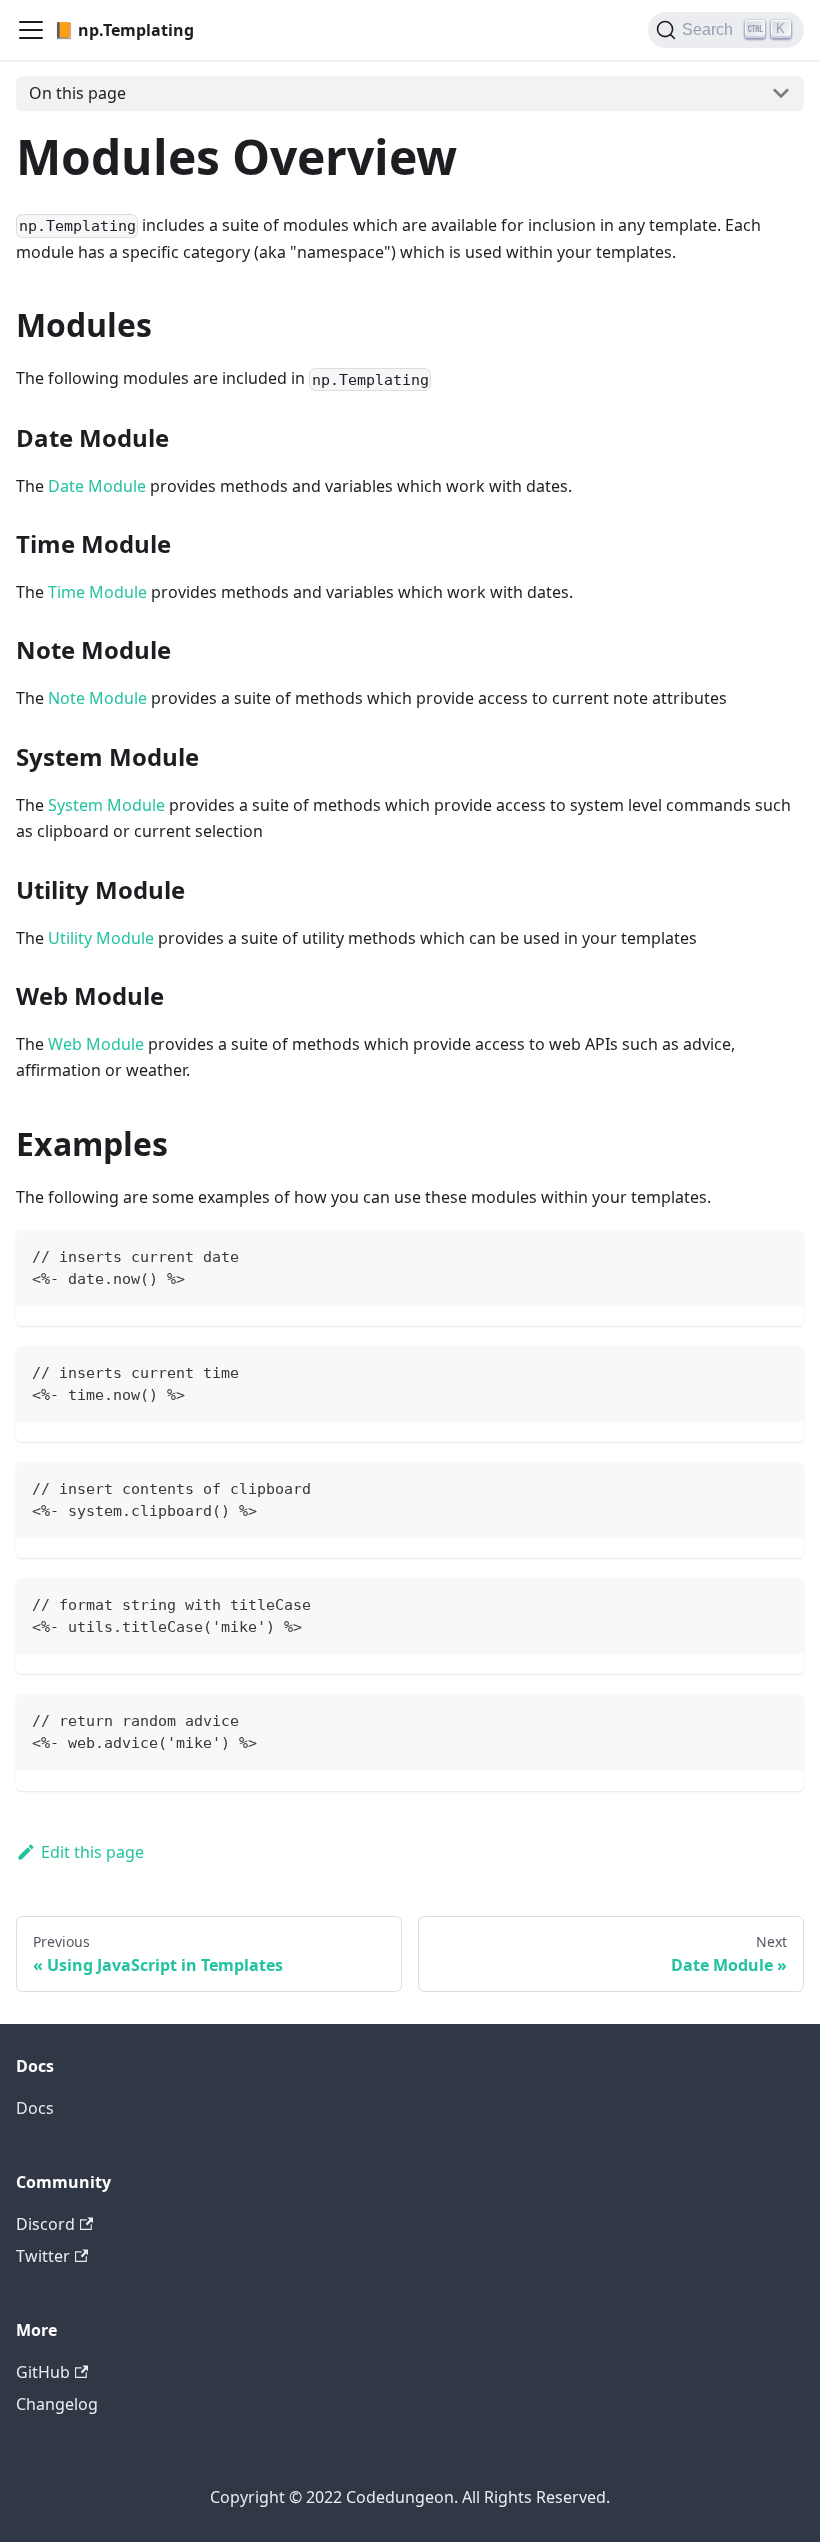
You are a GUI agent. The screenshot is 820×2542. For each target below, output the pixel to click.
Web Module (96, 1044)
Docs (35, 2108)
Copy (772, 1254)
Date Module (97, 486)
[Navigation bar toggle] (31, 30)
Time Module (97, 592)
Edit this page (92, 1852)
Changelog (57, 2404)
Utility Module (101, 938)
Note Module (97, 698)
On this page (77, 93)
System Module (106, 805)
